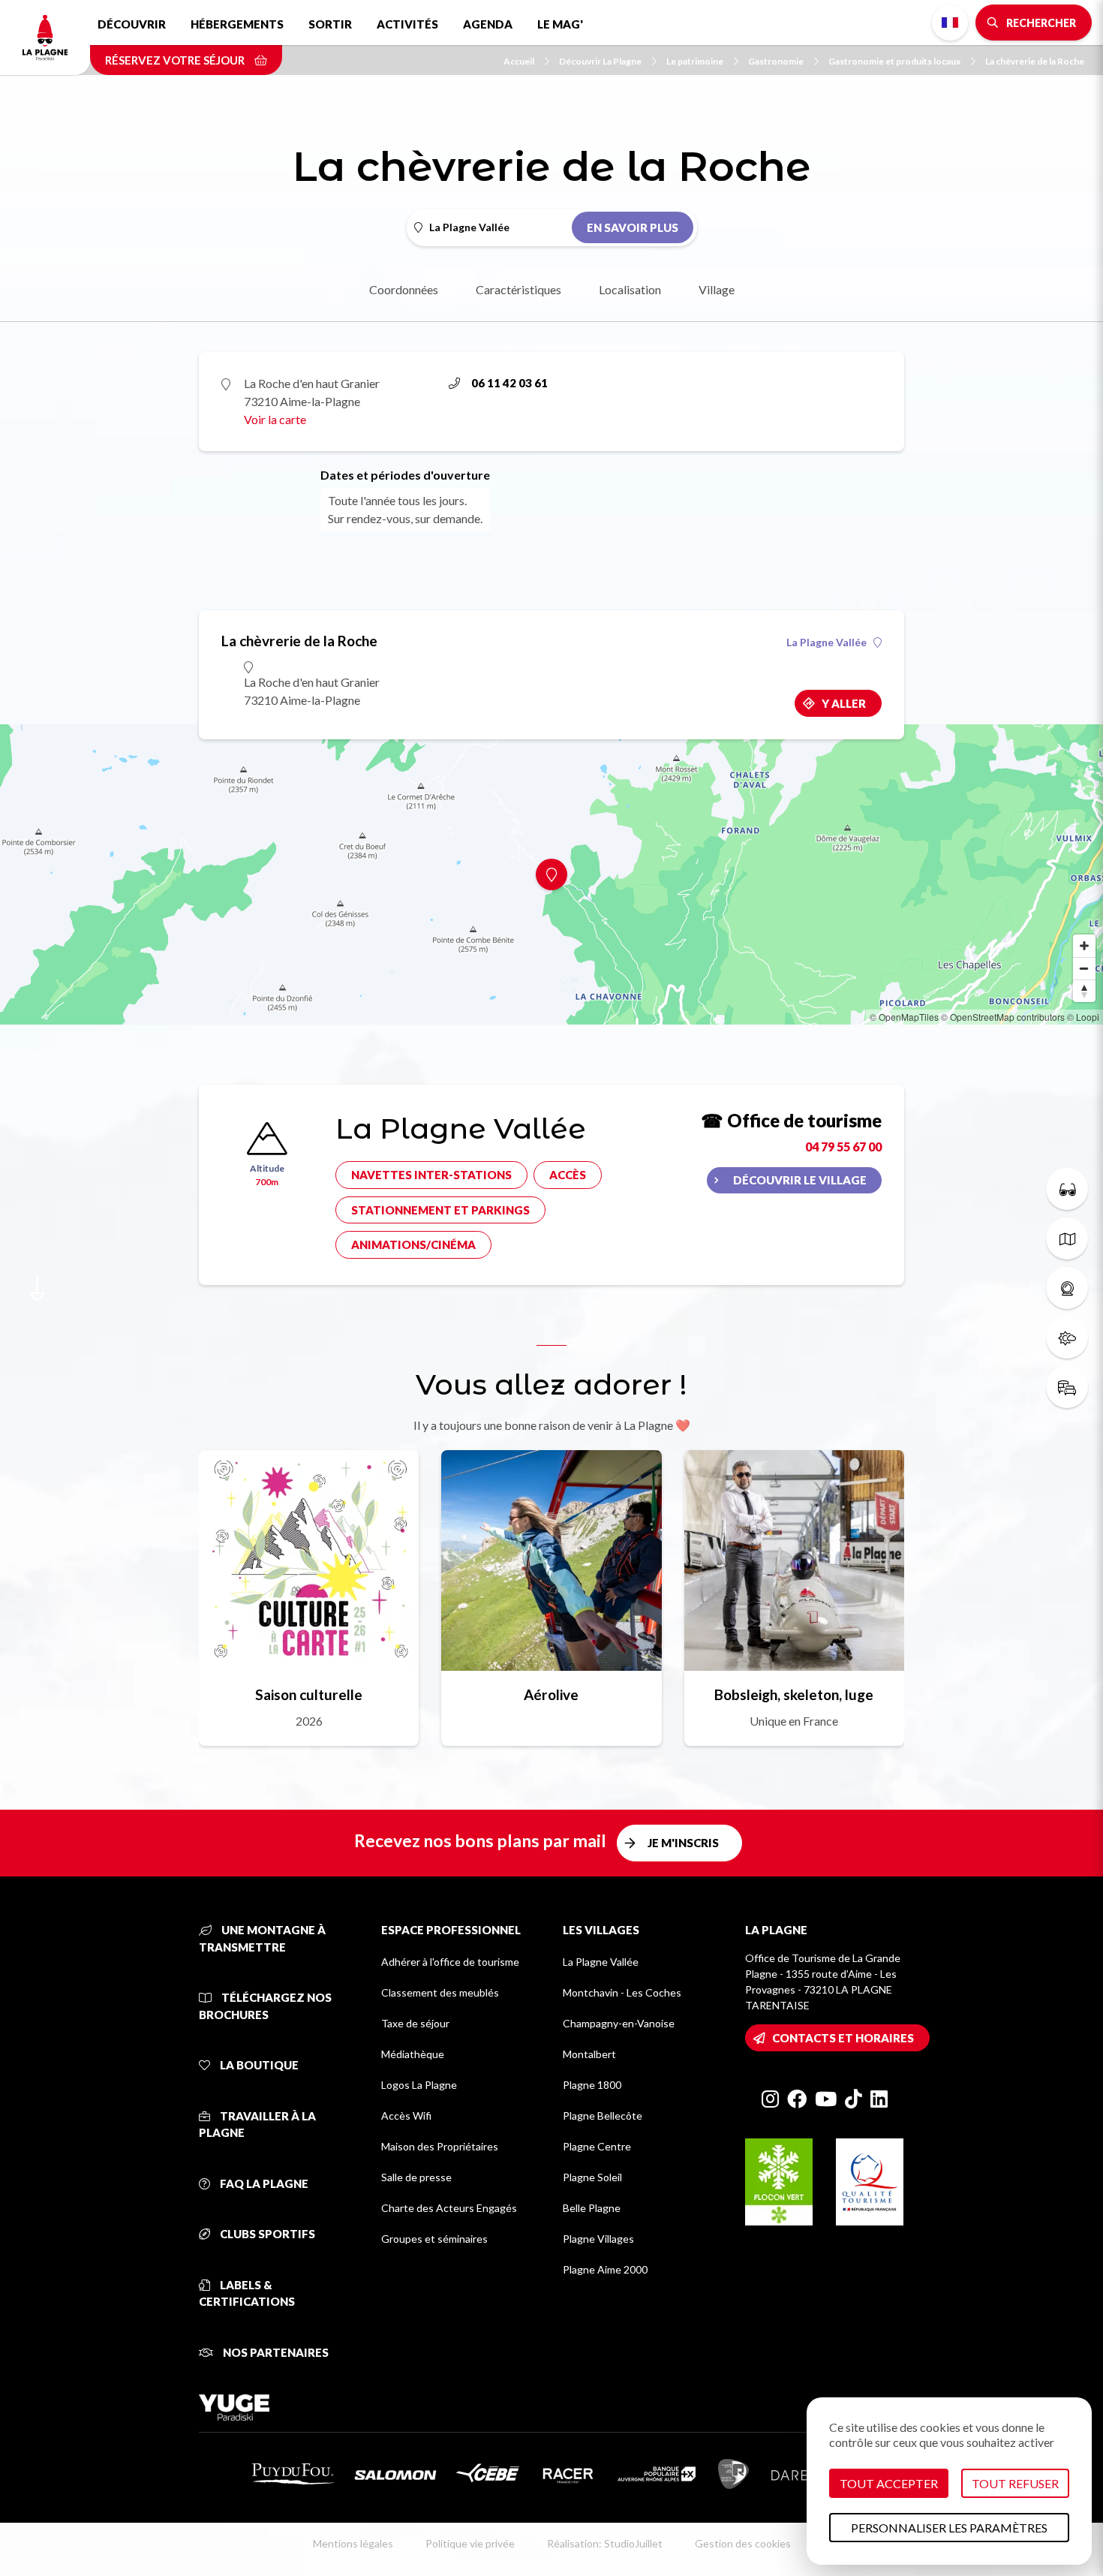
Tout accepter (889, 2483)
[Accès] (1067, 1387)
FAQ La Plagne (263, 2183)
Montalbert (589, 2054)
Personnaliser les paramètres (949, 2528)
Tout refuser (1015, 2483)
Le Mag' (560, 24)
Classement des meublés (440, 1992)
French (950, 23)
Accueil (519, 61)
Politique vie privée (470, 2543)
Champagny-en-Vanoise (619, 2023)
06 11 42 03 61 (509, 383)
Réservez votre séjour (176, 60)
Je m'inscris (683, 1843)
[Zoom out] (1084, 968)
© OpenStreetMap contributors (1003, 1017)
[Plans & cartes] (1067, 1238)
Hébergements (237, 24)
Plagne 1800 (592, 2085)
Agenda (488, 24)
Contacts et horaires (843, 2038)
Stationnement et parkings (440, 1210)
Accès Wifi (406, 2116)
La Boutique (258, 2065)
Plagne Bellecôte (603, 2116)
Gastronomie (776, 61)
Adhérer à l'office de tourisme (450, 1962)
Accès (568, 1175)
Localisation (630, 289)
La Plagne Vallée (826, 642)
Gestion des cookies (743, 2543)
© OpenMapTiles (904, 1017)
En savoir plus (633, 227)
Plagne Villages (598, 2239)
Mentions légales (353, 2543)
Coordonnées (404, 289)
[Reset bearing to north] (1084, 991)
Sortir (330, 24)
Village (717, 289)
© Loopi (1083, 1017)
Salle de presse (416, 2177)
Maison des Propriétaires (440, 2146)
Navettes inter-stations (431, 1175)
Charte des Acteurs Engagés (449, 2208)
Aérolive (551, 1694)
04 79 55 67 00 (843, 1147)
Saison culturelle (309, 1694)
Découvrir (132, 24)
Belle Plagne (592, 2208)
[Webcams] (1067, 1288)
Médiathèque (413, 2054)
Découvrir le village (800, 1180)
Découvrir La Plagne (600, 61)
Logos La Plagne (419, 2085)
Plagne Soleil (592, 2177)
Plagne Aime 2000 (605, 2269)
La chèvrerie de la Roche (1035, 61)
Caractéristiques (518, 289)
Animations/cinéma (413, 1244)
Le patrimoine (695, 61)
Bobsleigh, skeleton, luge (794, 1694)
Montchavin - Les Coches (622, 1992)
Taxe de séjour (415, 2023)
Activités (407, 24)
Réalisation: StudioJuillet (605, 2543)
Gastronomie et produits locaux (894, 61)
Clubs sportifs (266, 2234)
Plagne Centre (597, 2146)
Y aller (844, 703)
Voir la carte (275, 419)
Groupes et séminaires (434, 2239)
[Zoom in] (1084, 946)
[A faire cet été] (1067, 1189)
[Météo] (1067, 1338)
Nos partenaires (275, 2352)
